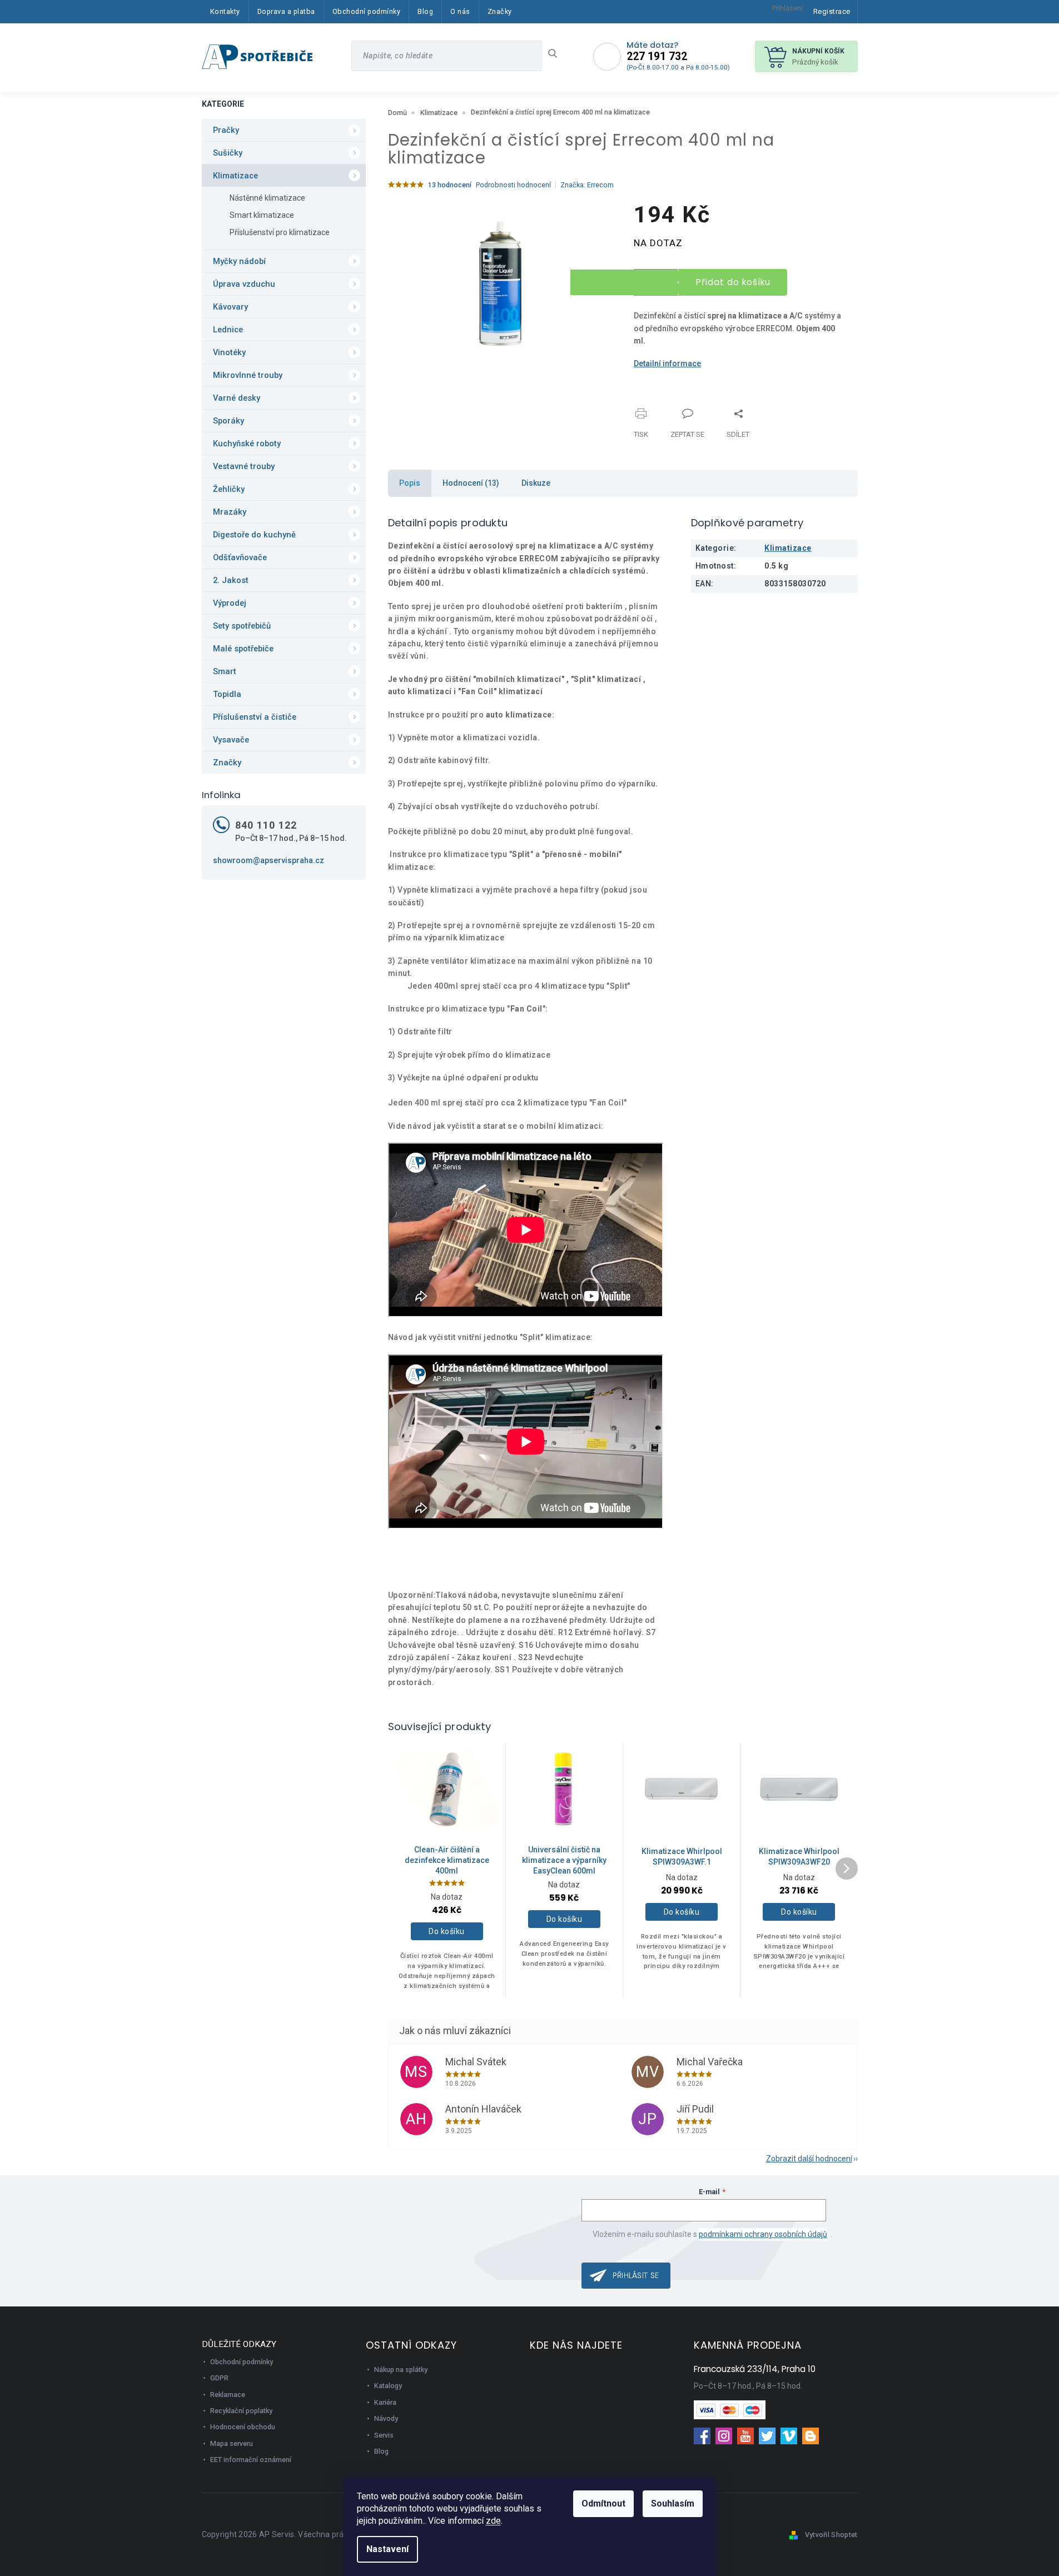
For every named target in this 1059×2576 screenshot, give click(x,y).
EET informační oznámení (251, 2460)
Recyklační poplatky (241, 2411)
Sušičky (228, 153)
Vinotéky (229, 352)
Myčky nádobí (239, 261)
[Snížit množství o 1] (625, 289)
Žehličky (229, 489)
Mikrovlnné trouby (248, 375)
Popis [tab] (410, 483)
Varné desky (237, 398)
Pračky (226, 130)
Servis (384, 2435)
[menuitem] (225, 12)
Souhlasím (673, 2503)
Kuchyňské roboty (247, 444)
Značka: (587, 185)
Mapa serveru (232, 2443)
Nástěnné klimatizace (267, 198)
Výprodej (230, 603)
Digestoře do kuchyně (254, 535)
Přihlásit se (636, 2275)
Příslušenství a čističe (255, 717)
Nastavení (387, 2549)
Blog (381, 2451)
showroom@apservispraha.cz (269, 860)
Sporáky (228, 421)
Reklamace (228, 2395)
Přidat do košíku (733, 282)
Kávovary (230, 307)
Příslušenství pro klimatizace (280, 232)
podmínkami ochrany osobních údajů (763, 2234)
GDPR (219, 2378)
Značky (227, 763)
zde (493, 2521)
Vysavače (231, 740)
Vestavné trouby (244, 466)
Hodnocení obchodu (243, 2427)
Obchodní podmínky (242, 2362)
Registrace (832, 11)
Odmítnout (603, 2503)
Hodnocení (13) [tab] (471, 483)
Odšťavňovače (240, 557)
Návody (386, 2418)
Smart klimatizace (262, 215)
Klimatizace (235, 176)
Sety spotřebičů (242, 626)
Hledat (557, 53)
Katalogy (388, 2386)
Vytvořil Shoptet (831, 2535)
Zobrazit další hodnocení (809, 2159)
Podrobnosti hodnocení (513, 185)
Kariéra (385, 2402)
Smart (225, 671)
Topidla (227, 694)
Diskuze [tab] (536, 483)
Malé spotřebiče (243, 649)
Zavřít (692, 407)
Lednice (228, 330)
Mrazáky (230, 512)
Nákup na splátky (401, 2370)
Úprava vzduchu (244, 284)
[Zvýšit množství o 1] (625, 276)
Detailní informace (667, 363)
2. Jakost (231, 580)
